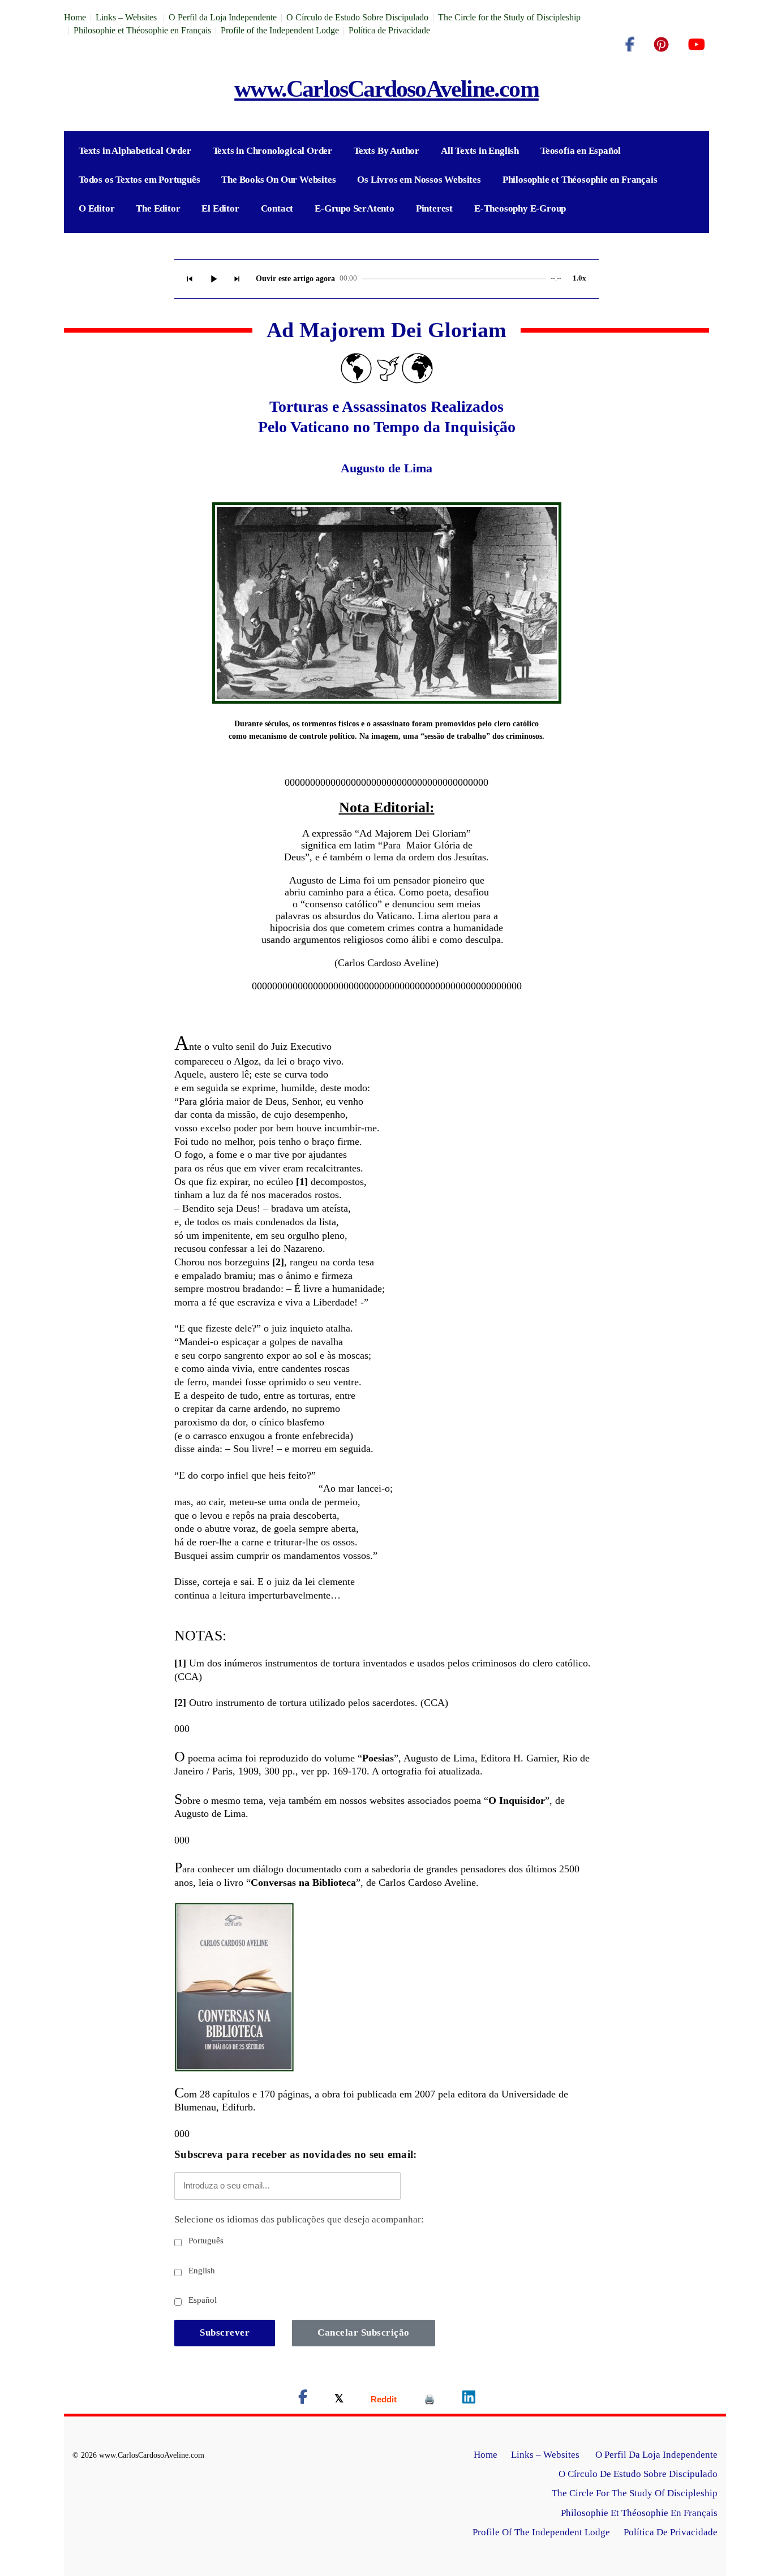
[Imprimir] (430, 2399)
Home (75, 17)
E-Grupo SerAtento (355, 208)
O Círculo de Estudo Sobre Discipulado (357, 17)
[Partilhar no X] (339, 2399)
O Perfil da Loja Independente (223, 17)
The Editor (158, 208)
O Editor (96, 208)
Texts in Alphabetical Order (135, 151)
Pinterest (434, 208)
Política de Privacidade (389, 30)
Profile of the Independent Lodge (280, 30)
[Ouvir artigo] (213, 279)
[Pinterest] (661, 45)
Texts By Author (386, 151)
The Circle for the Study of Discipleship (509, 17)
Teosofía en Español (581, 151)
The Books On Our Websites (278, 180)
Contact (277, 208)
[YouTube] (696, 45)
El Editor (220, 208)
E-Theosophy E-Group (520, 208)
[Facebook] (630, 45)
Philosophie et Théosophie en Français (142, 30)
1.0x (579, 278)
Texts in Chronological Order (272, 151)
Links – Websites (127, 17)
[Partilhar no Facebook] (303, 2399)
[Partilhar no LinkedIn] (469, 2399)
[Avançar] (237, 279)
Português (205, 2241)
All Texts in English (480, 151)
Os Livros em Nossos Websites (419, 180)
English (201, 2271)
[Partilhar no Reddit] (384, 2399)
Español (201, 2300)
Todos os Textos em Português (139, 180)
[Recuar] (190, 279)
